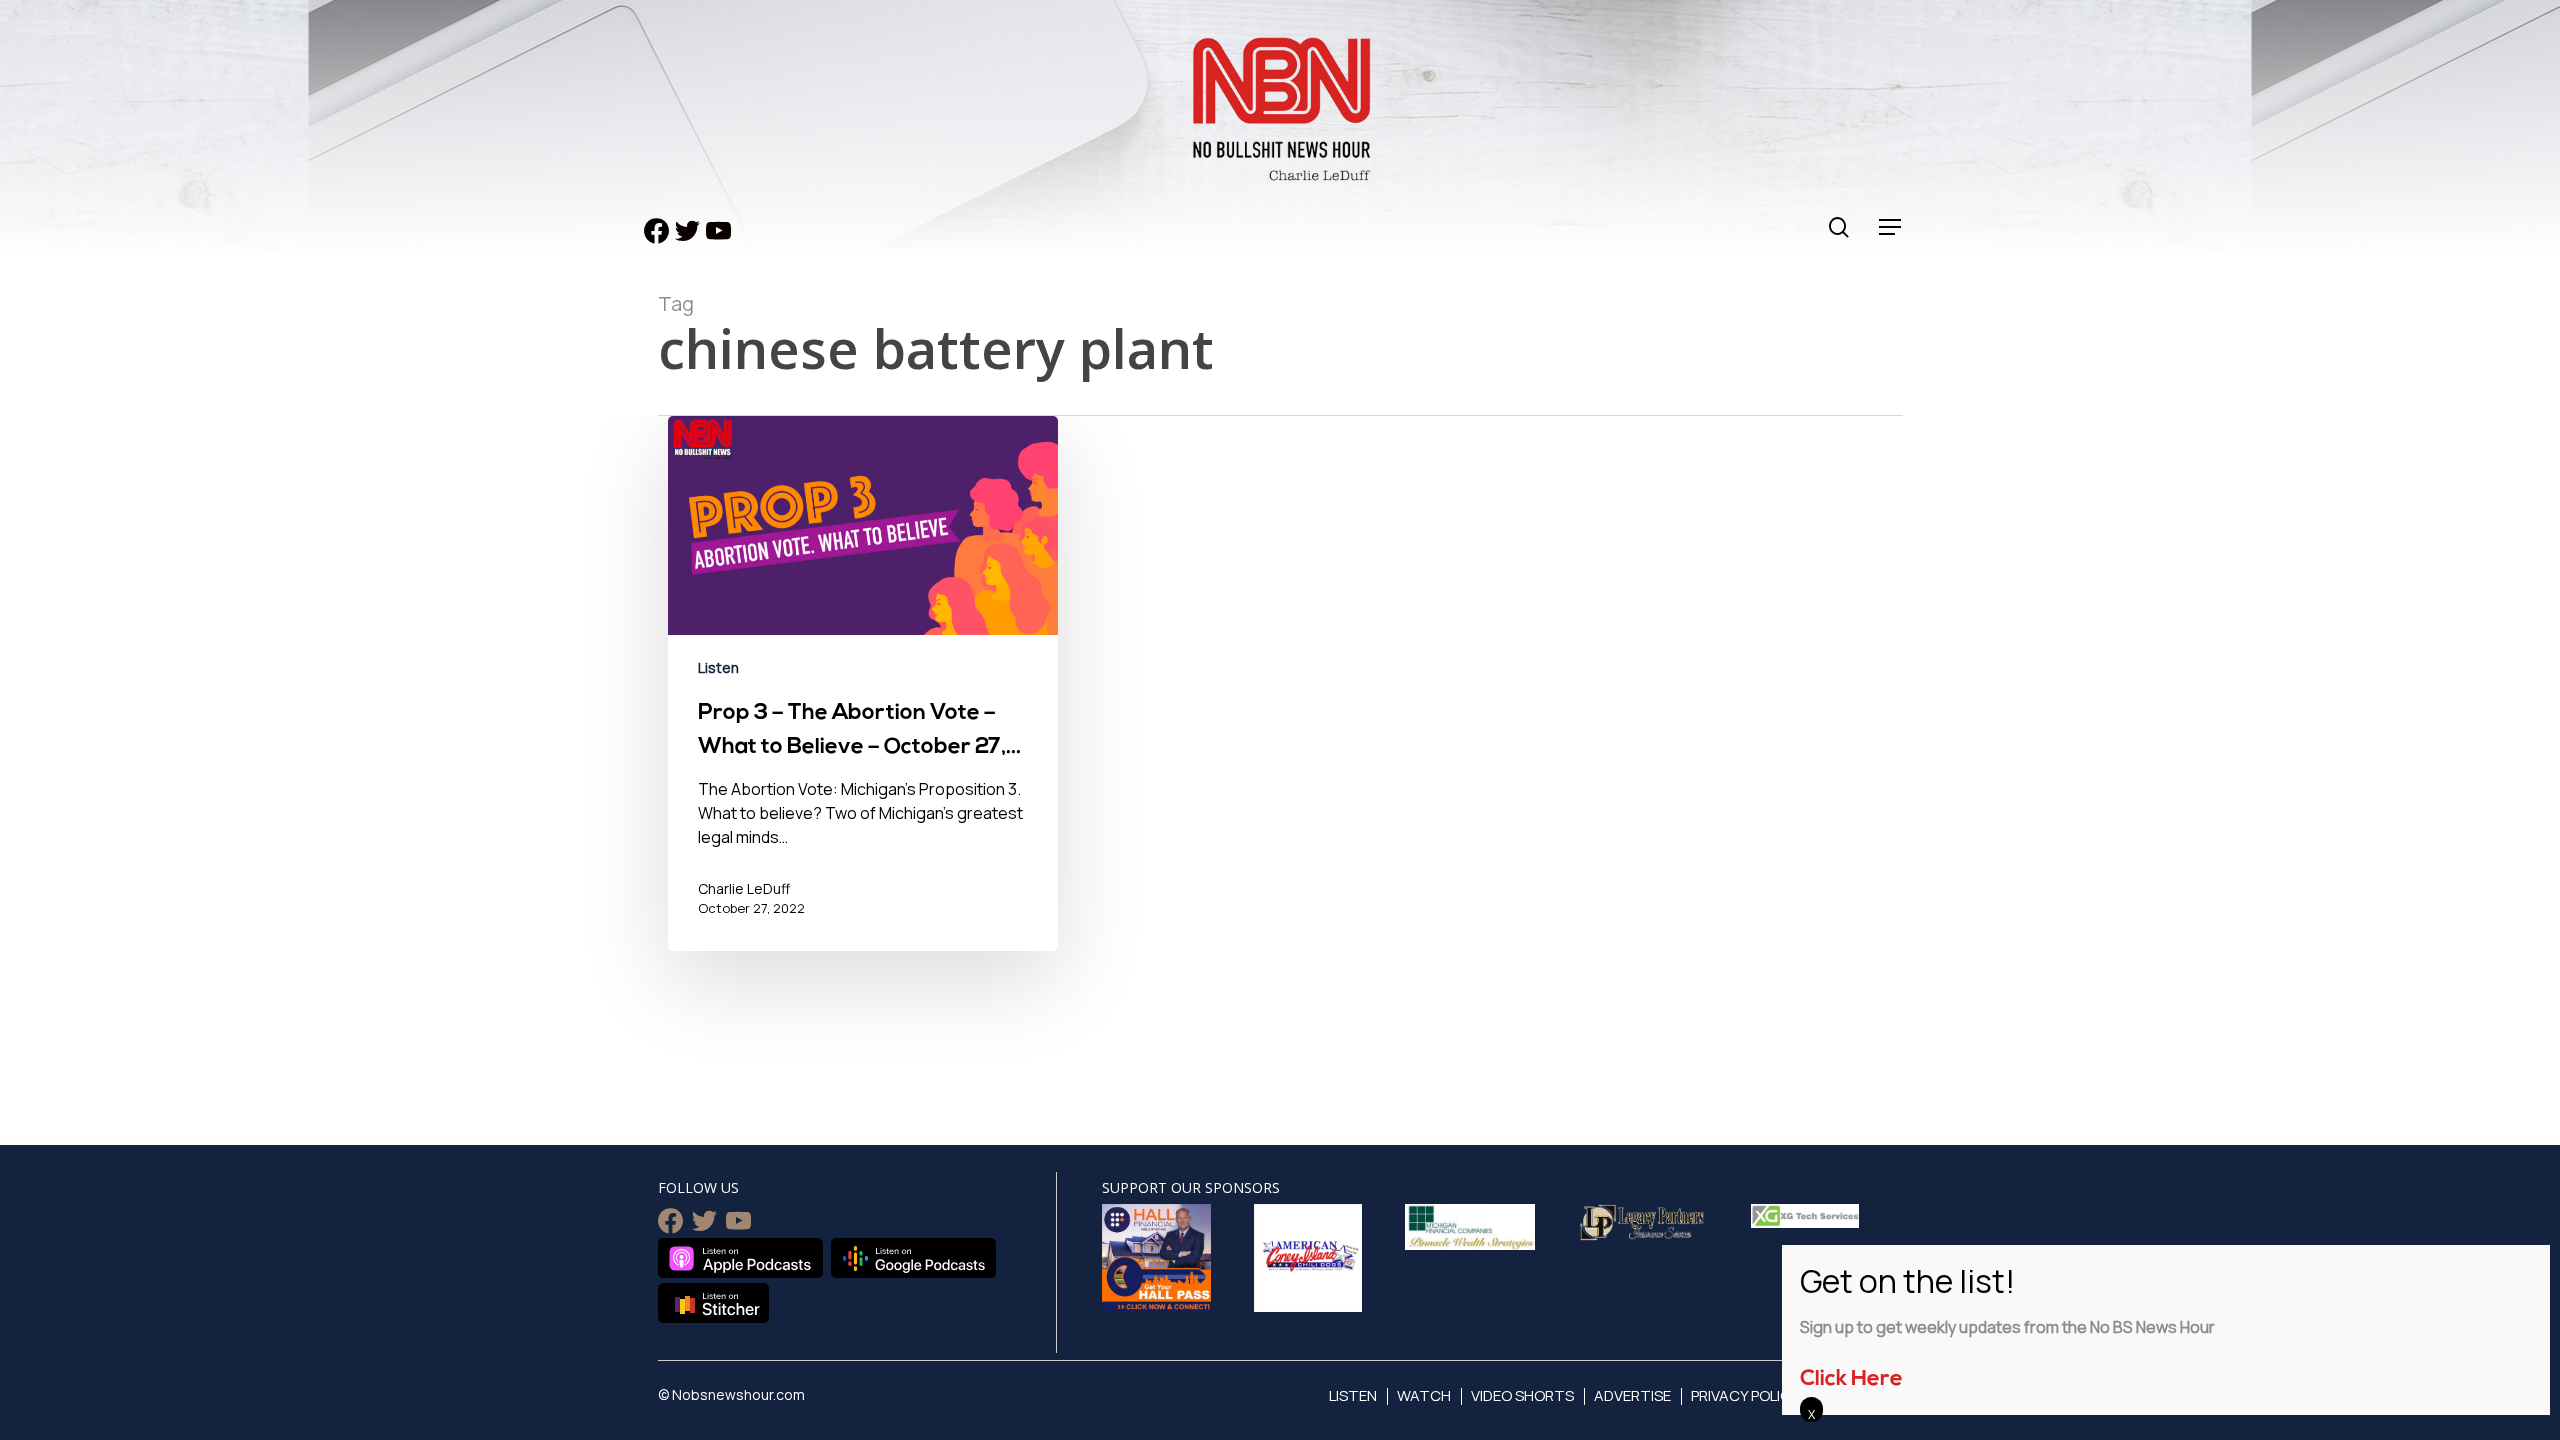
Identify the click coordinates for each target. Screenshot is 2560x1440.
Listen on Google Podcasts (913, 1258)
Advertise (1632, 1395)
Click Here (1851, 1379)
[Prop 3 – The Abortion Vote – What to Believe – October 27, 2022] (863, 698)
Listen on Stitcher (713, 1303)
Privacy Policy (1745, 1395)
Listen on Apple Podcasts (740, 1258)
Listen (718, 667)
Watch (1424, 1395)
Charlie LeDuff (744, 888)
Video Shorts (1522, 1395)
